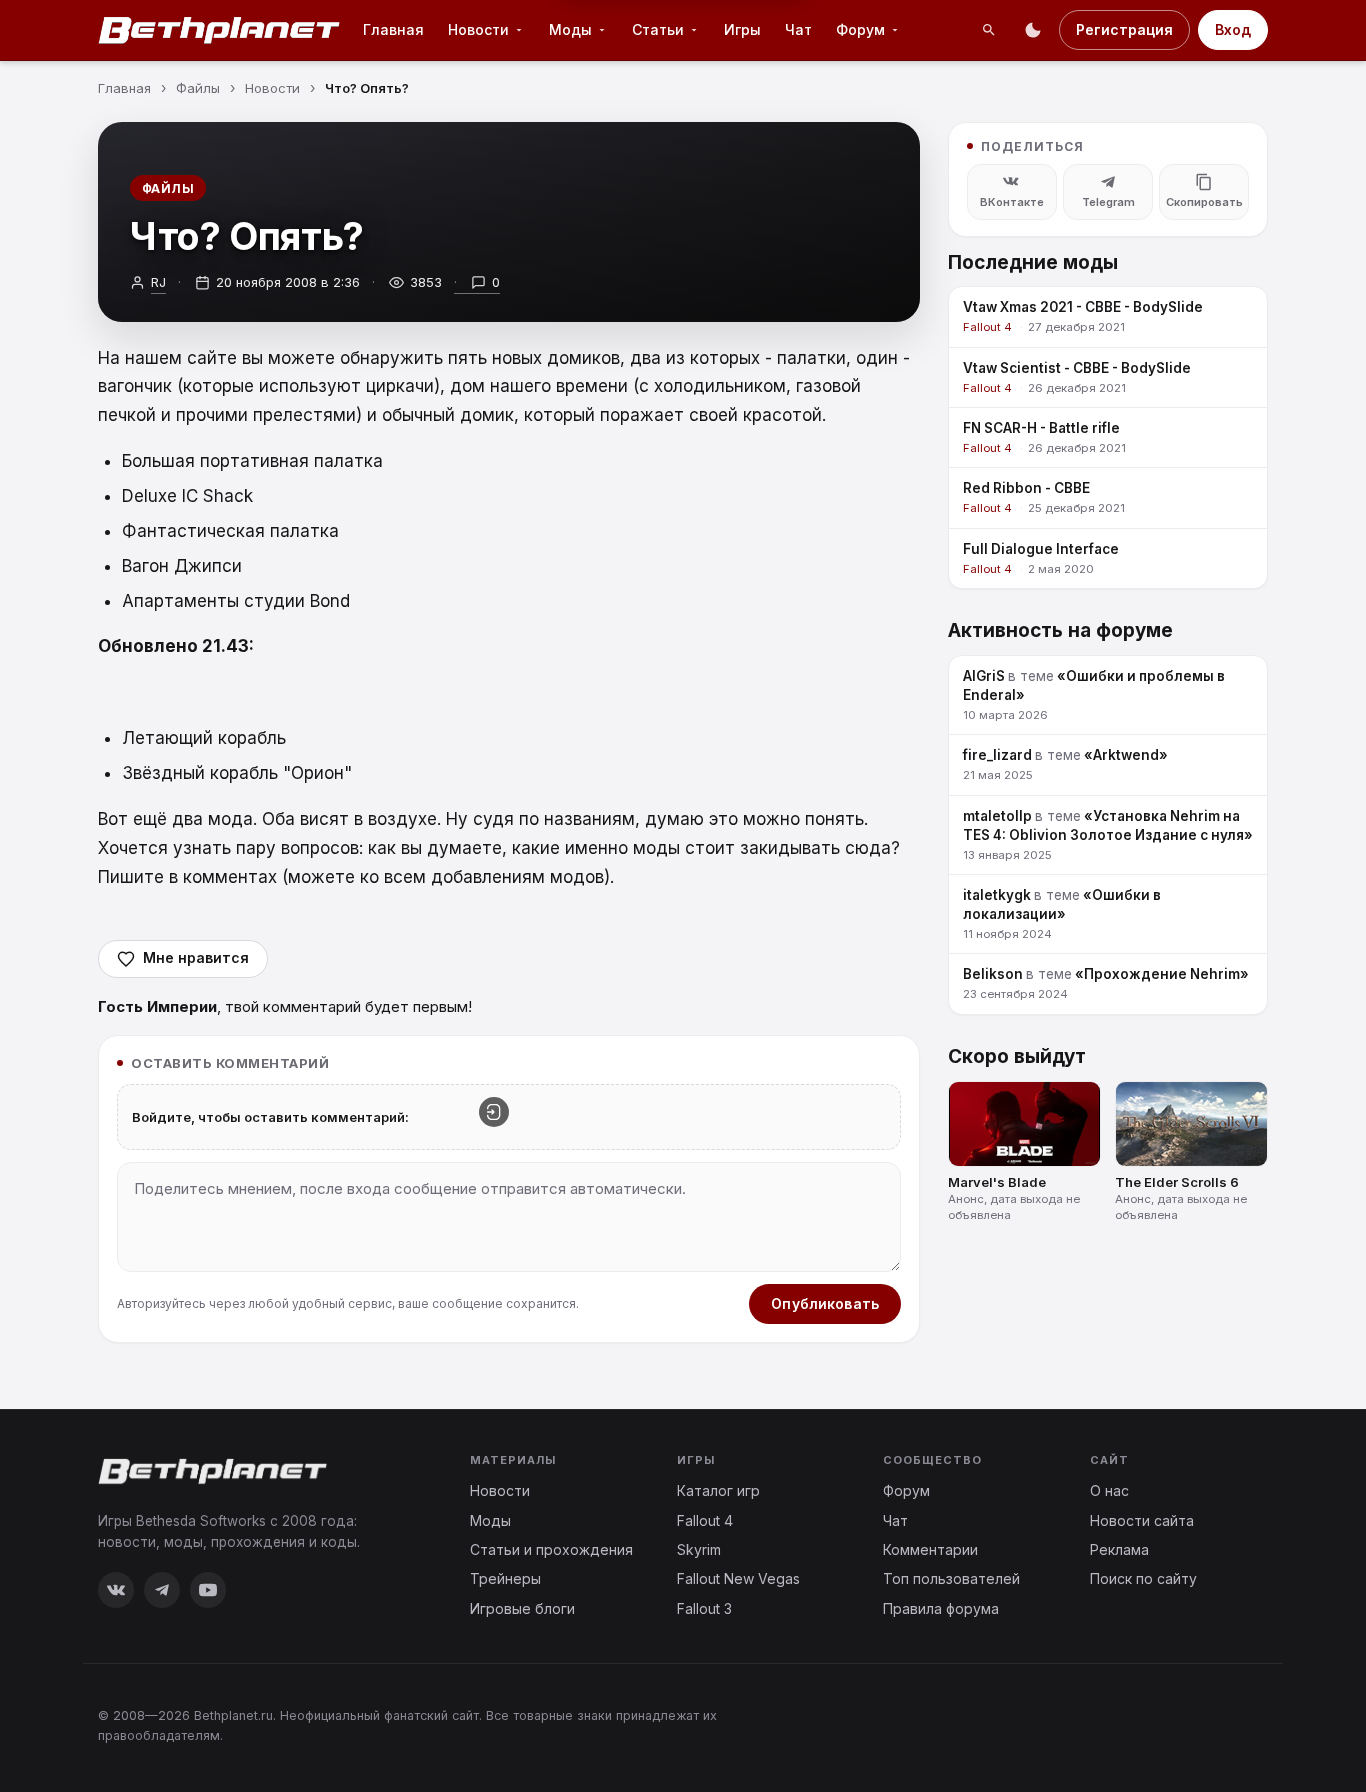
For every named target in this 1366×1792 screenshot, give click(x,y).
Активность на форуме (1060, 630)
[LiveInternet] (1224, 1724)
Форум (860, 29)
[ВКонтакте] (116, 1590)
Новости (478, 29)
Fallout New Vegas (738, 1578)
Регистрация (1124, 29)
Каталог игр (718, 1490)
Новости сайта (1142, 1520)
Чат (798, 29)
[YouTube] (208, 1590)
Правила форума (941, 1608)
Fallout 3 (704, 1608)
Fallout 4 (705, 1520)
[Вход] (494, 1112)
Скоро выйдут (1017, 1056)
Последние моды (1033, 262)
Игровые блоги (522, 1608)
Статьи (658, 29)
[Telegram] (162, 1590)
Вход (1233, 29)
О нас (1109, 1490)
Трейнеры (505, 1578)
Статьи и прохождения (551, 1549)
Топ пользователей (951, 1578)
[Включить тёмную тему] (1033, 30)
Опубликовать (825, 1303)
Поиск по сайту (1143, 1578)
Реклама (1119, 1549)
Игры (742, 29)
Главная (393, 29)
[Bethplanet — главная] (220, 30)
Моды (570, 29)
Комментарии (930, 1549)
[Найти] (989, 30)
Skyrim (699, 1549)
